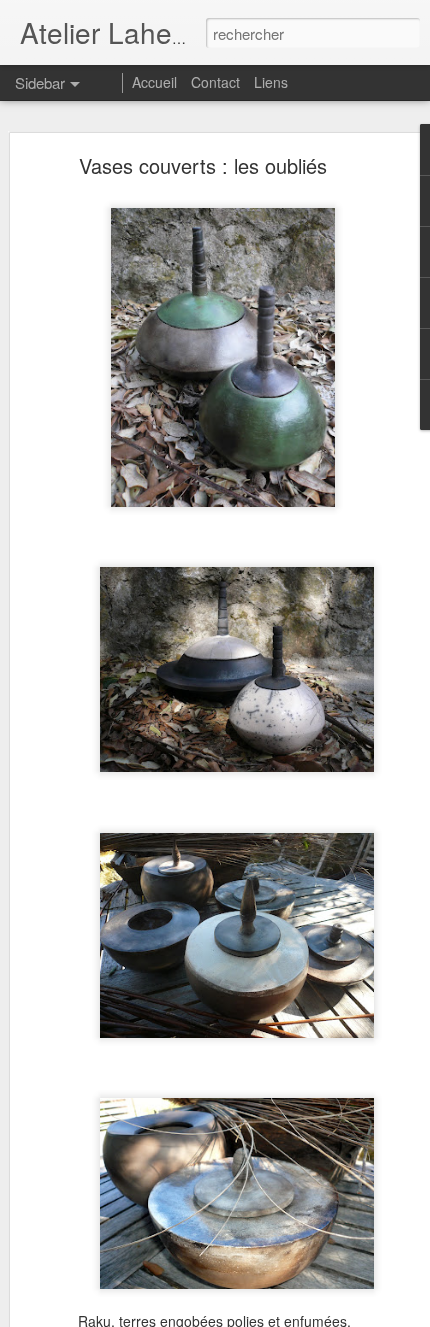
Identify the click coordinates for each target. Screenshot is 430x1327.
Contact (217, 82)
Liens (271, 82)
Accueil (154, 82)
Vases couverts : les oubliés (203, 165)
